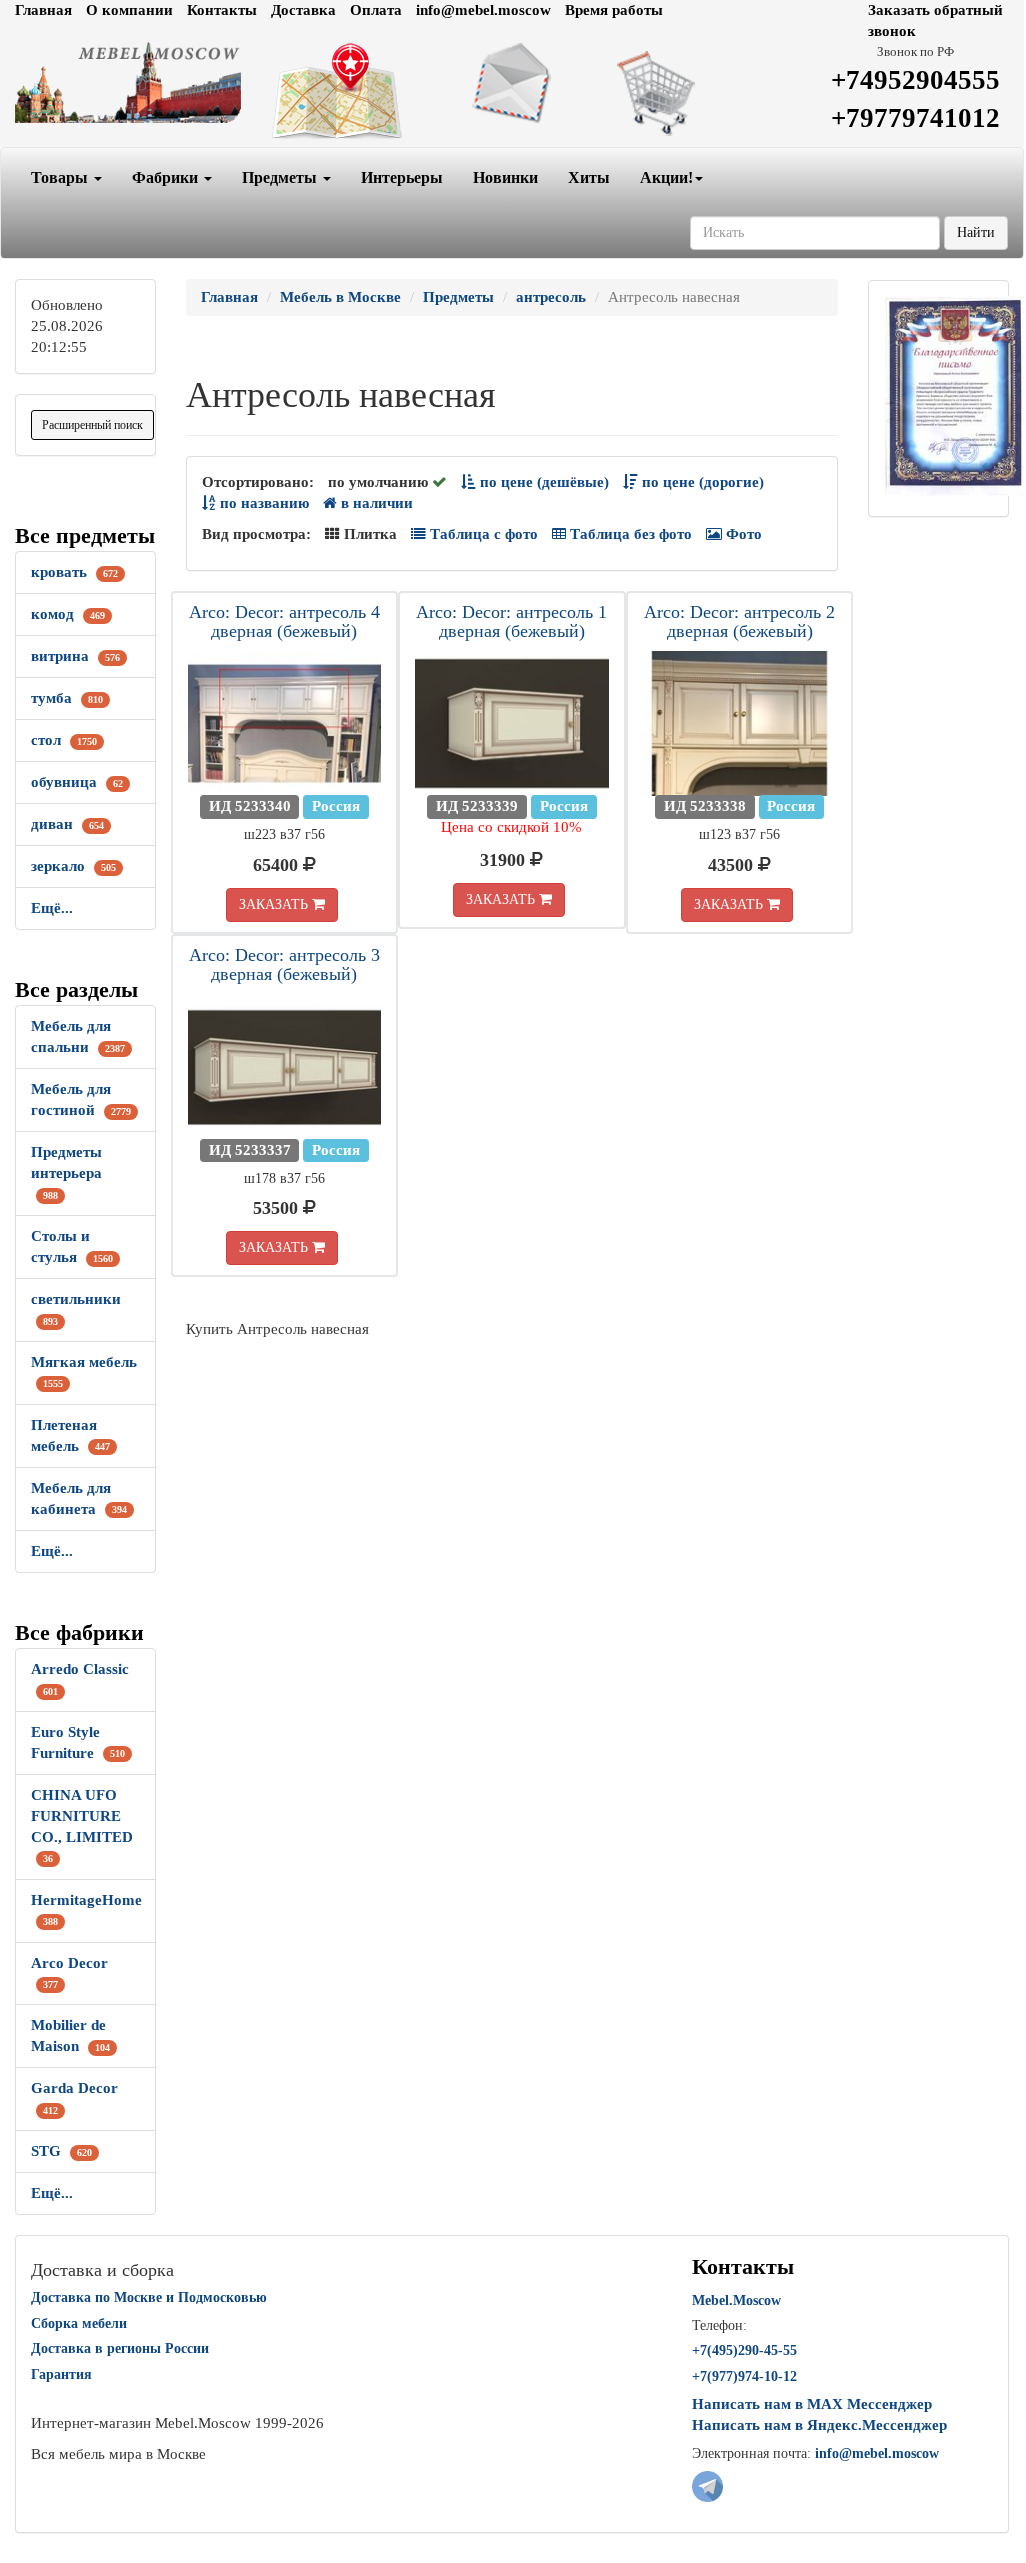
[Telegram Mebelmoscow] (707, 2485)
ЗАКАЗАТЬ (275, 904)
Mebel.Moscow (736, 2300)
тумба (67, 698)
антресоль (551, 297)
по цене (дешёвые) (542, 482)
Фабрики (167, 177)
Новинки (505, 177)
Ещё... (52, 908)
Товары (61, 177)
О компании (129, 10)
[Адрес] (341, 92)
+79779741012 (915, 118)
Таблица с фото (482, 534)
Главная (43, 10)
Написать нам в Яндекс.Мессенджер (819, 2425)
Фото (742, 534)
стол (64, 740)
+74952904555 (915, 80)
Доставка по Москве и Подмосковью (149, 2297)
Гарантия (61, 2374)
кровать (74, 572)
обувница (77, 782)
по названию (262, 503)
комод (68, 614)
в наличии (375, 503)
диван (67, 824)
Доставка (303, 10)
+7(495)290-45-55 (744, 2350)
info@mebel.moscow (483, 10)
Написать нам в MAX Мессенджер (812, 2404)
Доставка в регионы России (120, 2348)
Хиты (589, 177)
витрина (75, 656)
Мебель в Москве (340, 297)
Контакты (222, 10)
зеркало (73, 866)
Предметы (281, 177)
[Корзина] (682, 92)
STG (61, 2151)
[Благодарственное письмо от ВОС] (954, 394)
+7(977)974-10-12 (744, 2376)
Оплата (376, 10)
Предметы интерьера (66, 1172)
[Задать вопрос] (512, 83)
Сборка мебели (79, 2323)
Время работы (614, 10)
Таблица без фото (629, 534)
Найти (976, 232)
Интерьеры (402, 177)
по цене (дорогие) (701, 482)
